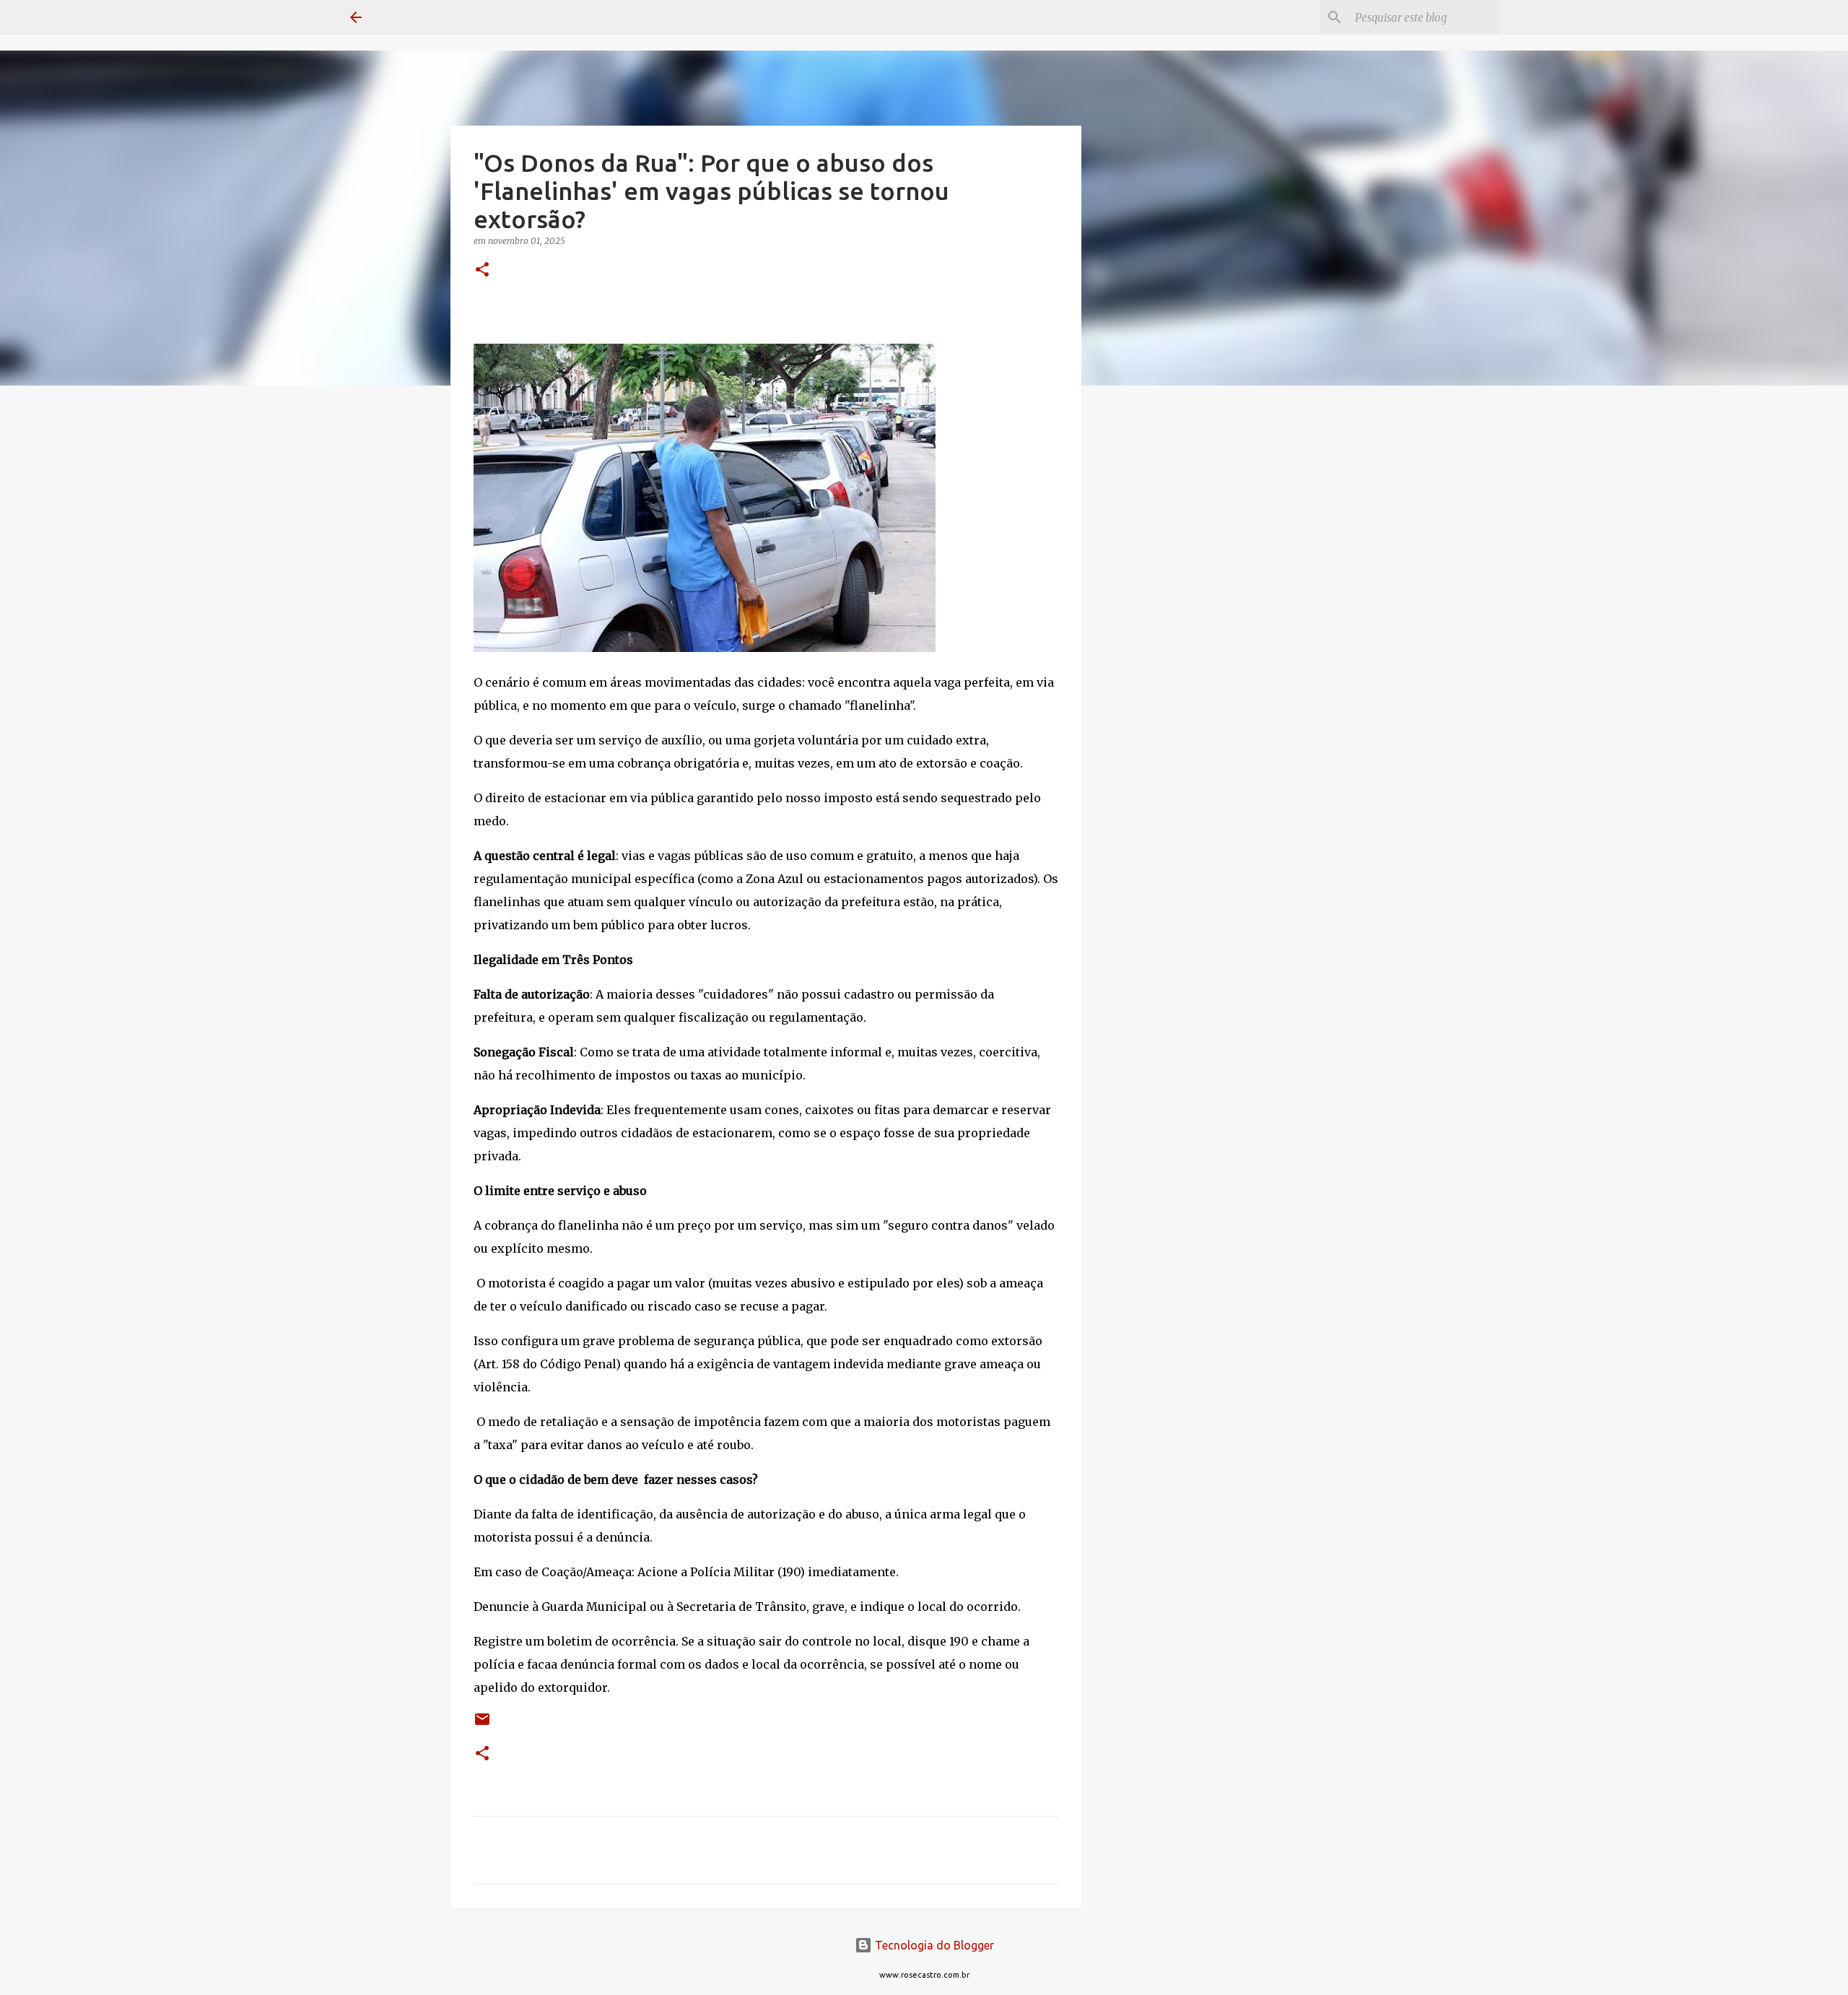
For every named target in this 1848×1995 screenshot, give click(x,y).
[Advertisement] (1155, 624)
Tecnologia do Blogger (933, 1945)
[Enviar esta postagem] (482, 1725)
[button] (482, 270)
